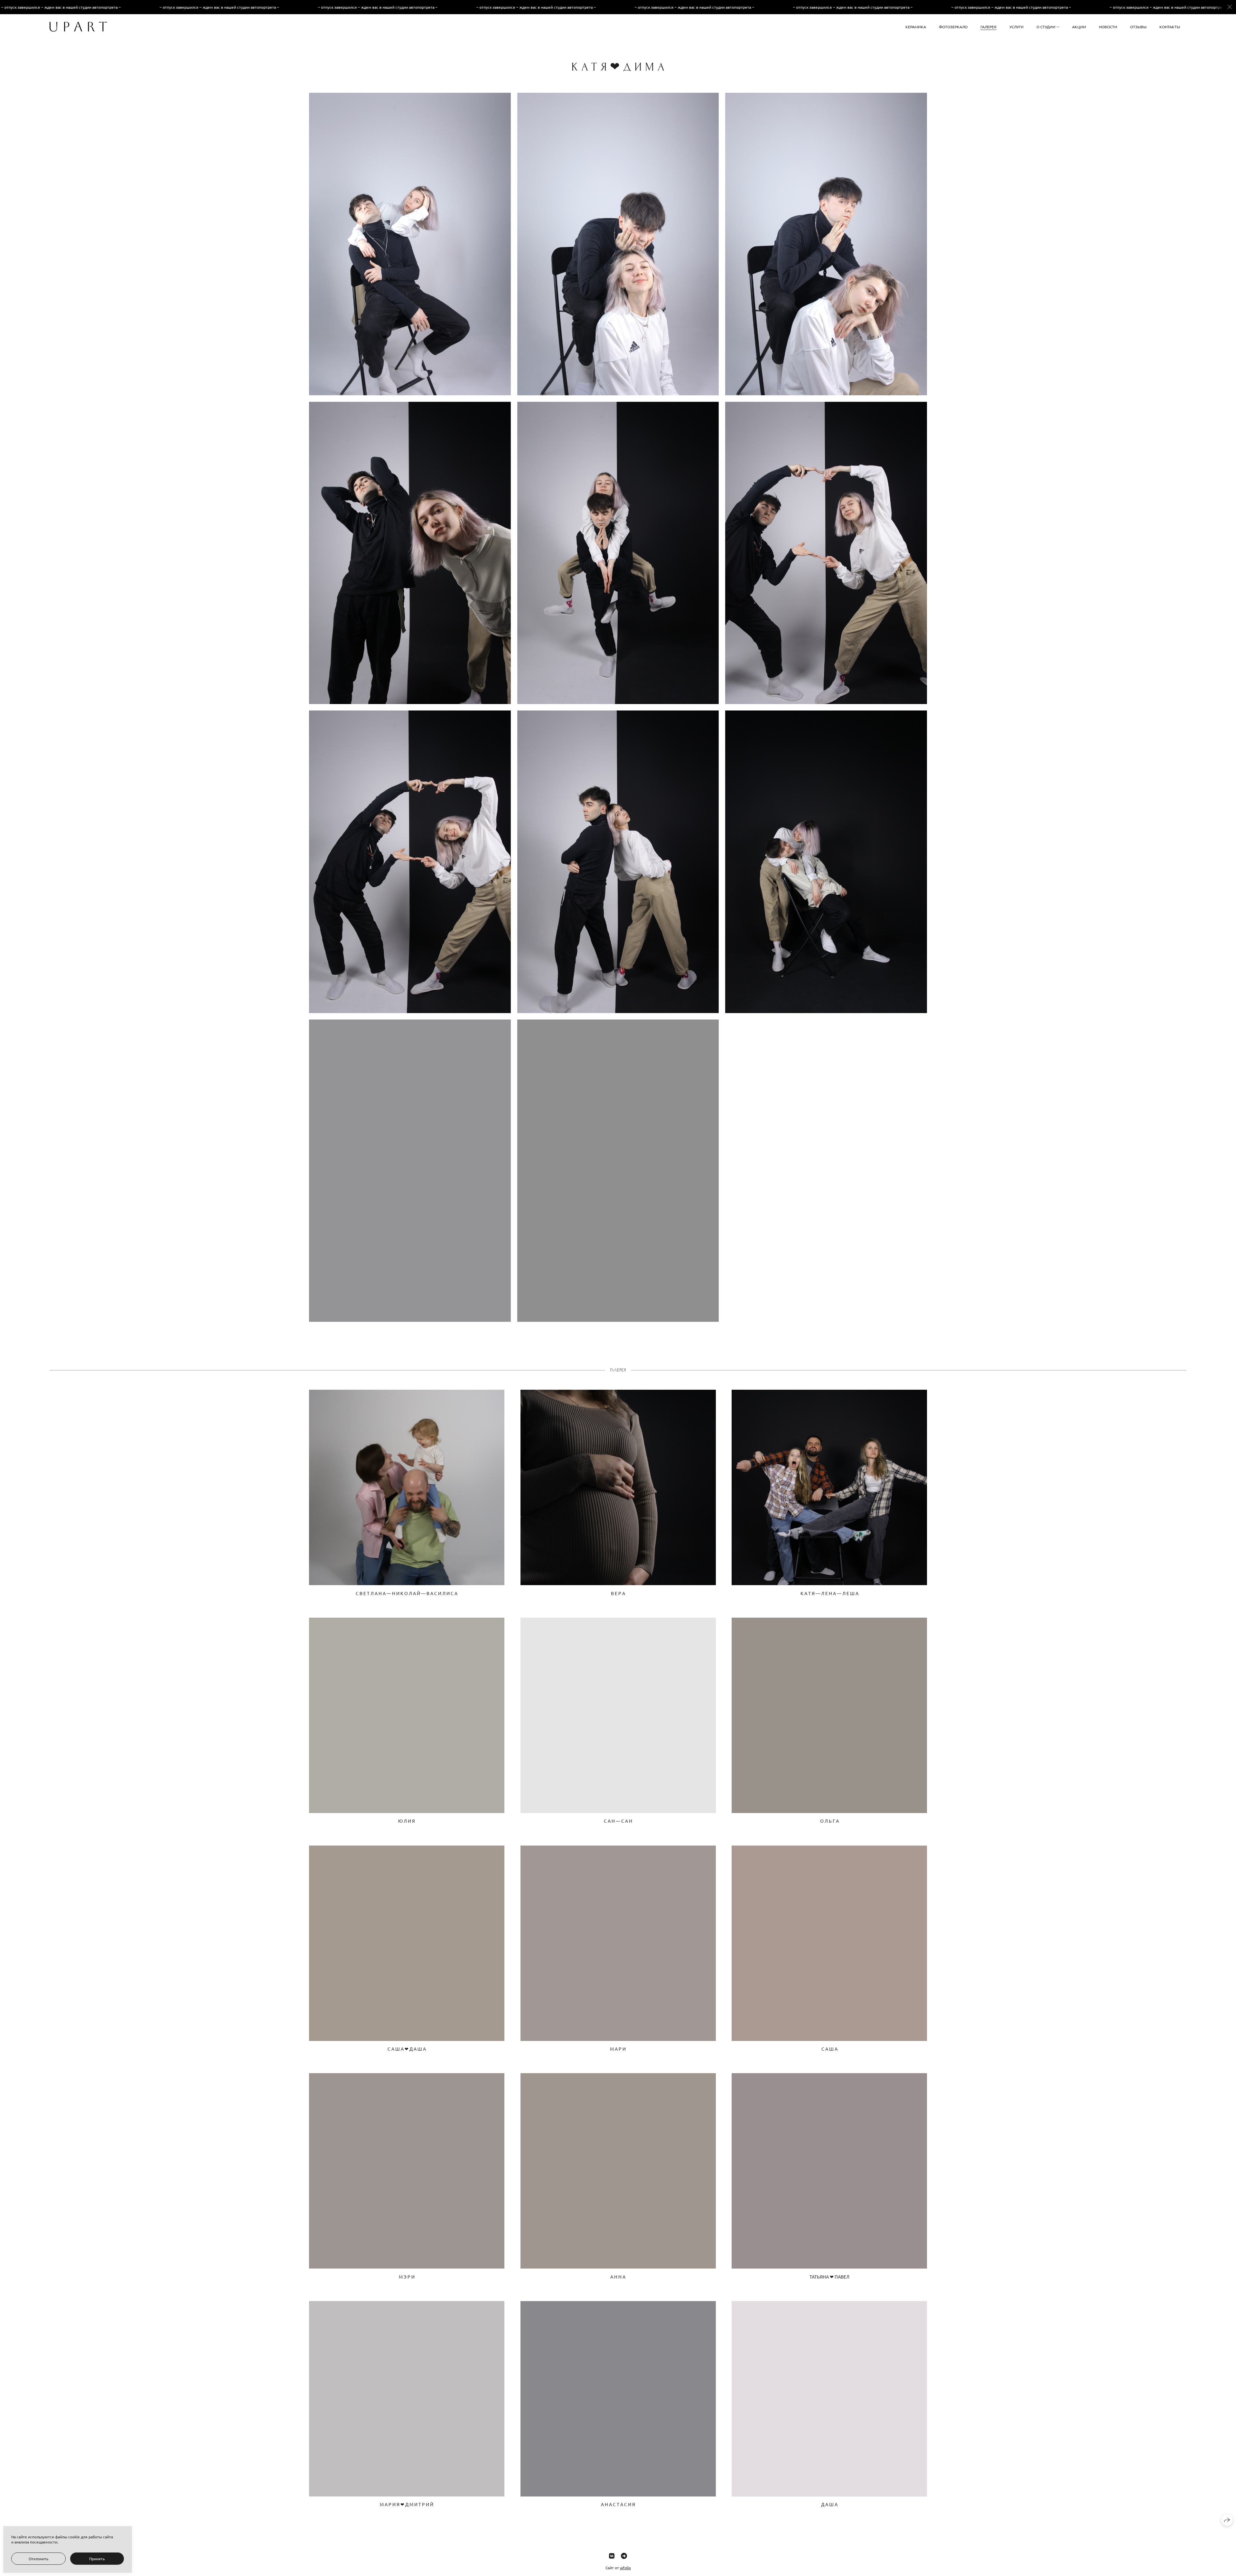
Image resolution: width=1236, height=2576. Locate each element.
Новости (1108, 27)
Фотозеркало (953, 27)
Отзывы (1138, 27)
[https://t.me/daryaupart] (624, 2556)
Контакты (1170, 27)
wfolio (625, 2568)
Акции (1079, 27)
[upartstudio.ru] (78, 27)
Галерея (988, 27)
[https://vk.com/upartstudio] (612, 2556)
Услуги (1016, 27)
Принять (97, 2559)
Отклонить (38, 2559)
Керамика (916, 27)
